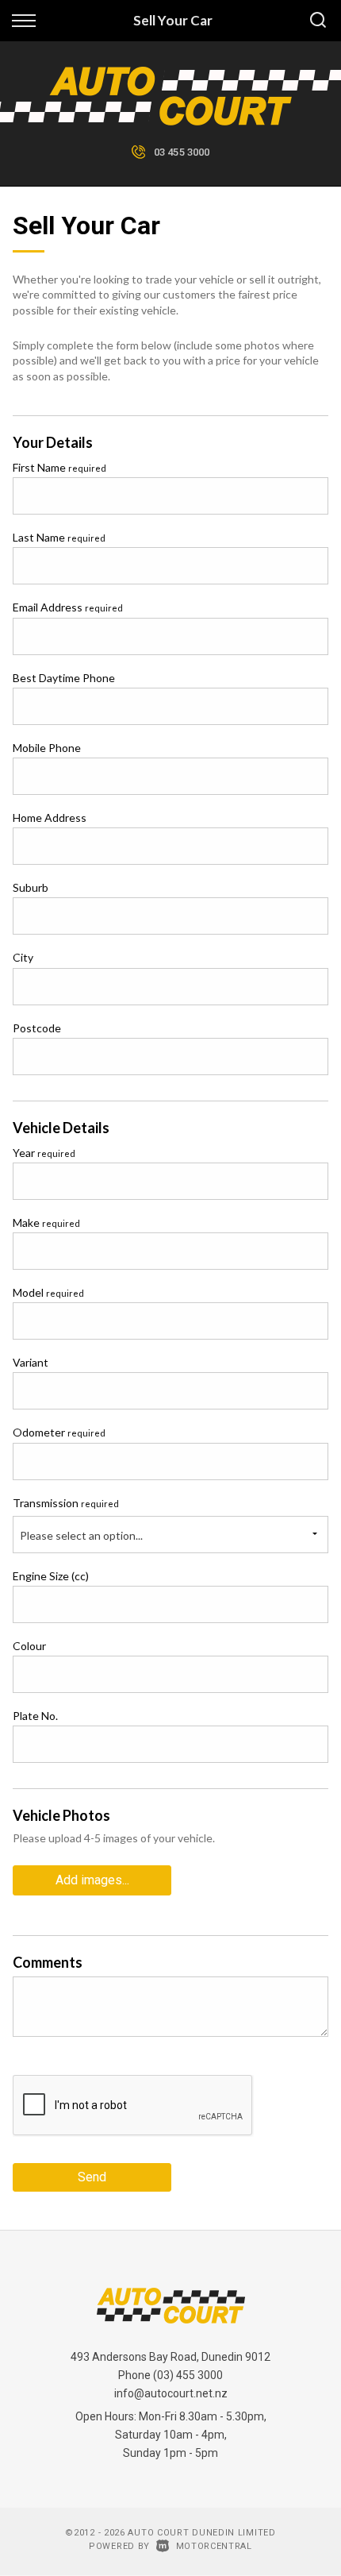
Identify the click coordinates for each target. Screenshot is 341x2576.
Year (44, 1153)
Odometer (59, 1432)
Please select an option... (81, 1535)
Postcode (37, 1028)
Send (92, 2177)
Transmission (66, 1503)
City (23, 957)
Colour (29, 1646)
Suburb (31, 887)
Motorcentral (214, 2546)
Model (48, 1292)
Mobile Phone (47, 748)
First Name (59, 467)
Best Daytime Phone (64, 678)
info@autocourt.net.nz (171, 2393)
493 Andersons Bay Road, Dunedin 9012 (170, 2357)
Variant (31, 1362)
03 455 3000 (182, 152)
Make (46, 1222)
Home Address (50, 818)
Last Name (59, 537)
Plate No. (35, 1716)
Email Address (68, 607)
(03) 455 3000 (188, 2375)
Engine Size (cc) (51, 1576)
